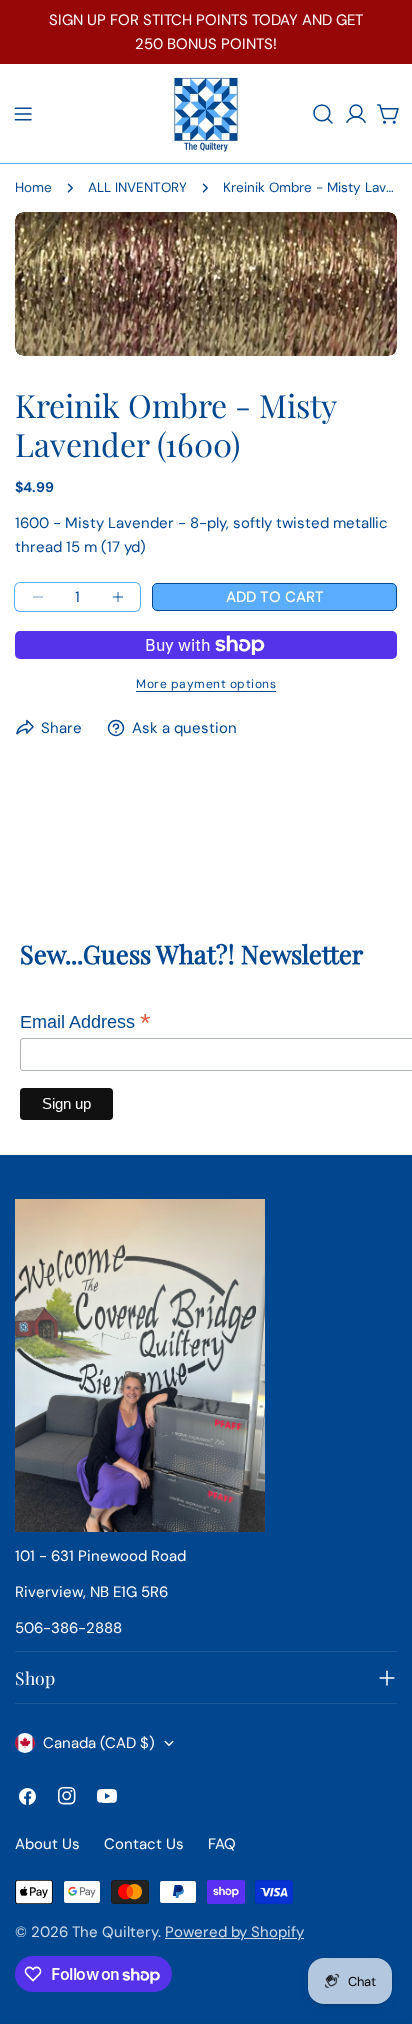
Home (33, 187)
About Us (47, 1844)
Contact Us (144, 1844)
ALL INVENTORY (137, 187)
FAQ (222, 1844)
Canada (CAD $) (99, 1743)
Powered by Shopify (234, 1932)
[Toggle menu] (23, 114)
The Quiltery (115, 1932)
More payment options (206, 684)
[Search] (323, 114)
